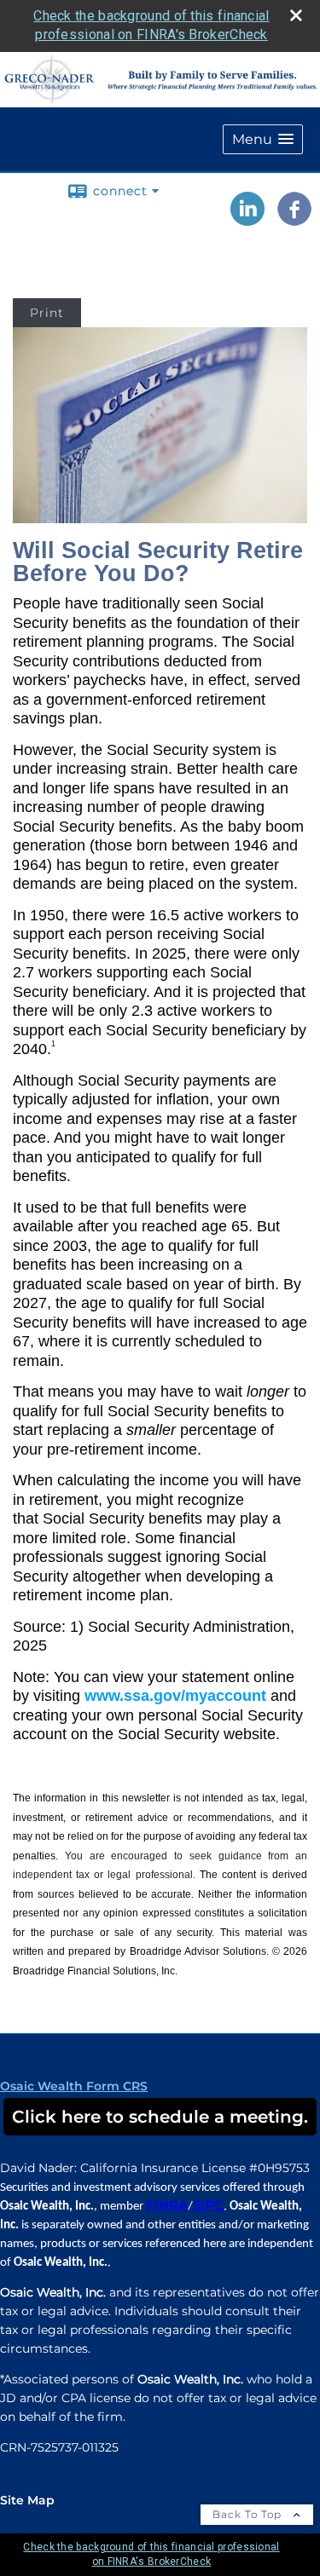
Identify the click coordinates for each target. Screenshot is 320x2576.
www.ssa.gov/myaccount (175, 1696)
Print (47, 313)
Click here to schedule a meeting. (160, 2117)
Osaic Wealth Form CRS (74, 2086)
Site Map (27, 2500)
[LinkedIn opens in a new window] (247, 220)
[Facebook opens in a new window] (294, 220)
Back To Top (249, 2514)
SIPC (208, 2205)
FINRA (167, 2205)
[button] (263, 139)
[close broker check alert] (296, 15)
